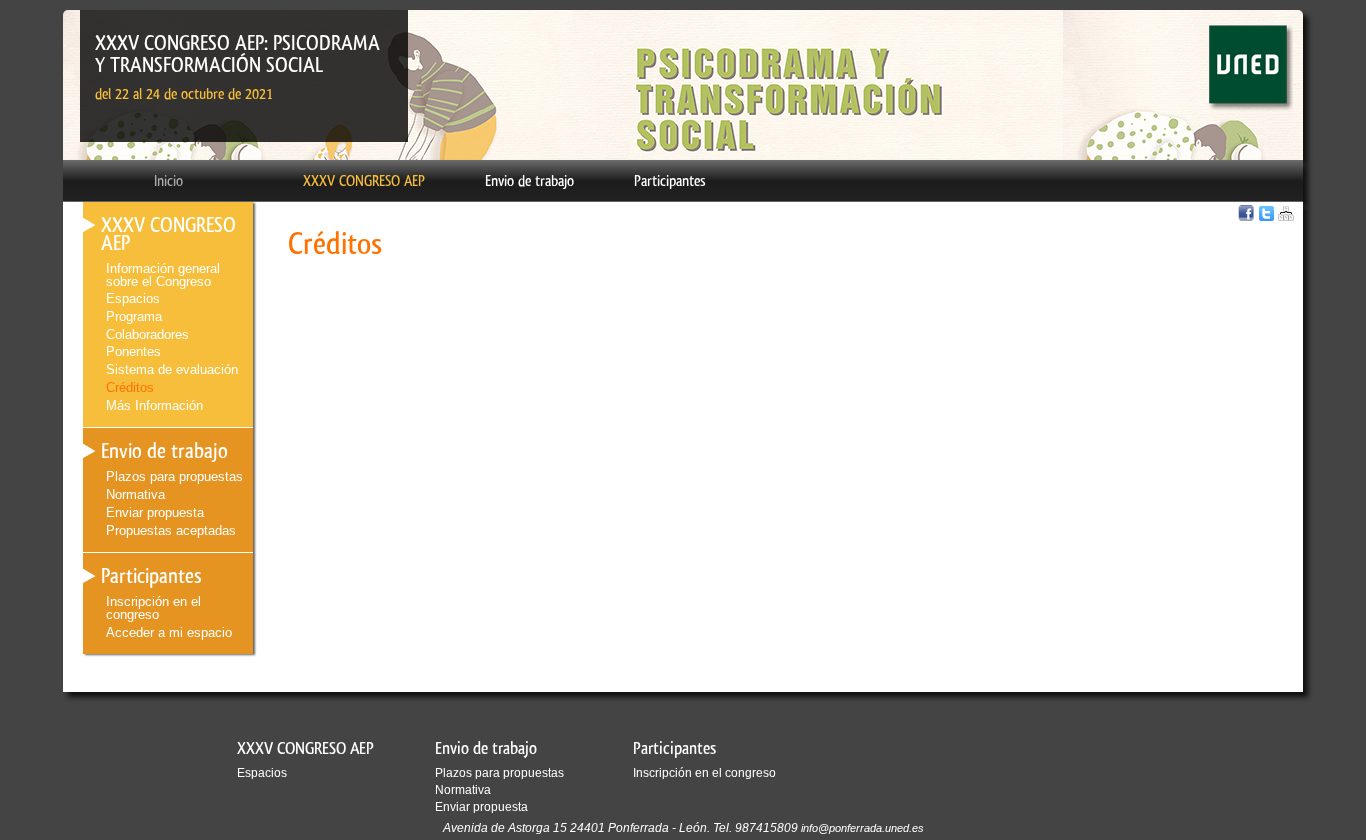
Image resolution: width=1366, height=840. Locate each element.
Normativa (135, 494)
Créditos (130, 387)
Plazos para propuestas (174, 476)
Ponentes (133, 351)
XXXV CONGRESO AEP (364, 181)
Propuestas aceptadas (171, 530)
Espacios (133, 298)
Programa (134, 316)
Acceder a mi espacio (169, 632)
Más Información (154, 405)
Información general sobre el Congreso (163, 275)
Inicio (168, 181)
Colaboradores (147, 334)
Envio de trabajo (529, 181)
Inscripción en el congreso (153, 608)
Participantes (670, 181)
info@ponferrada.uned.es (862, 828)
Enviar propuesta (155, 512)
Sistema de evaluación (172, 369)
